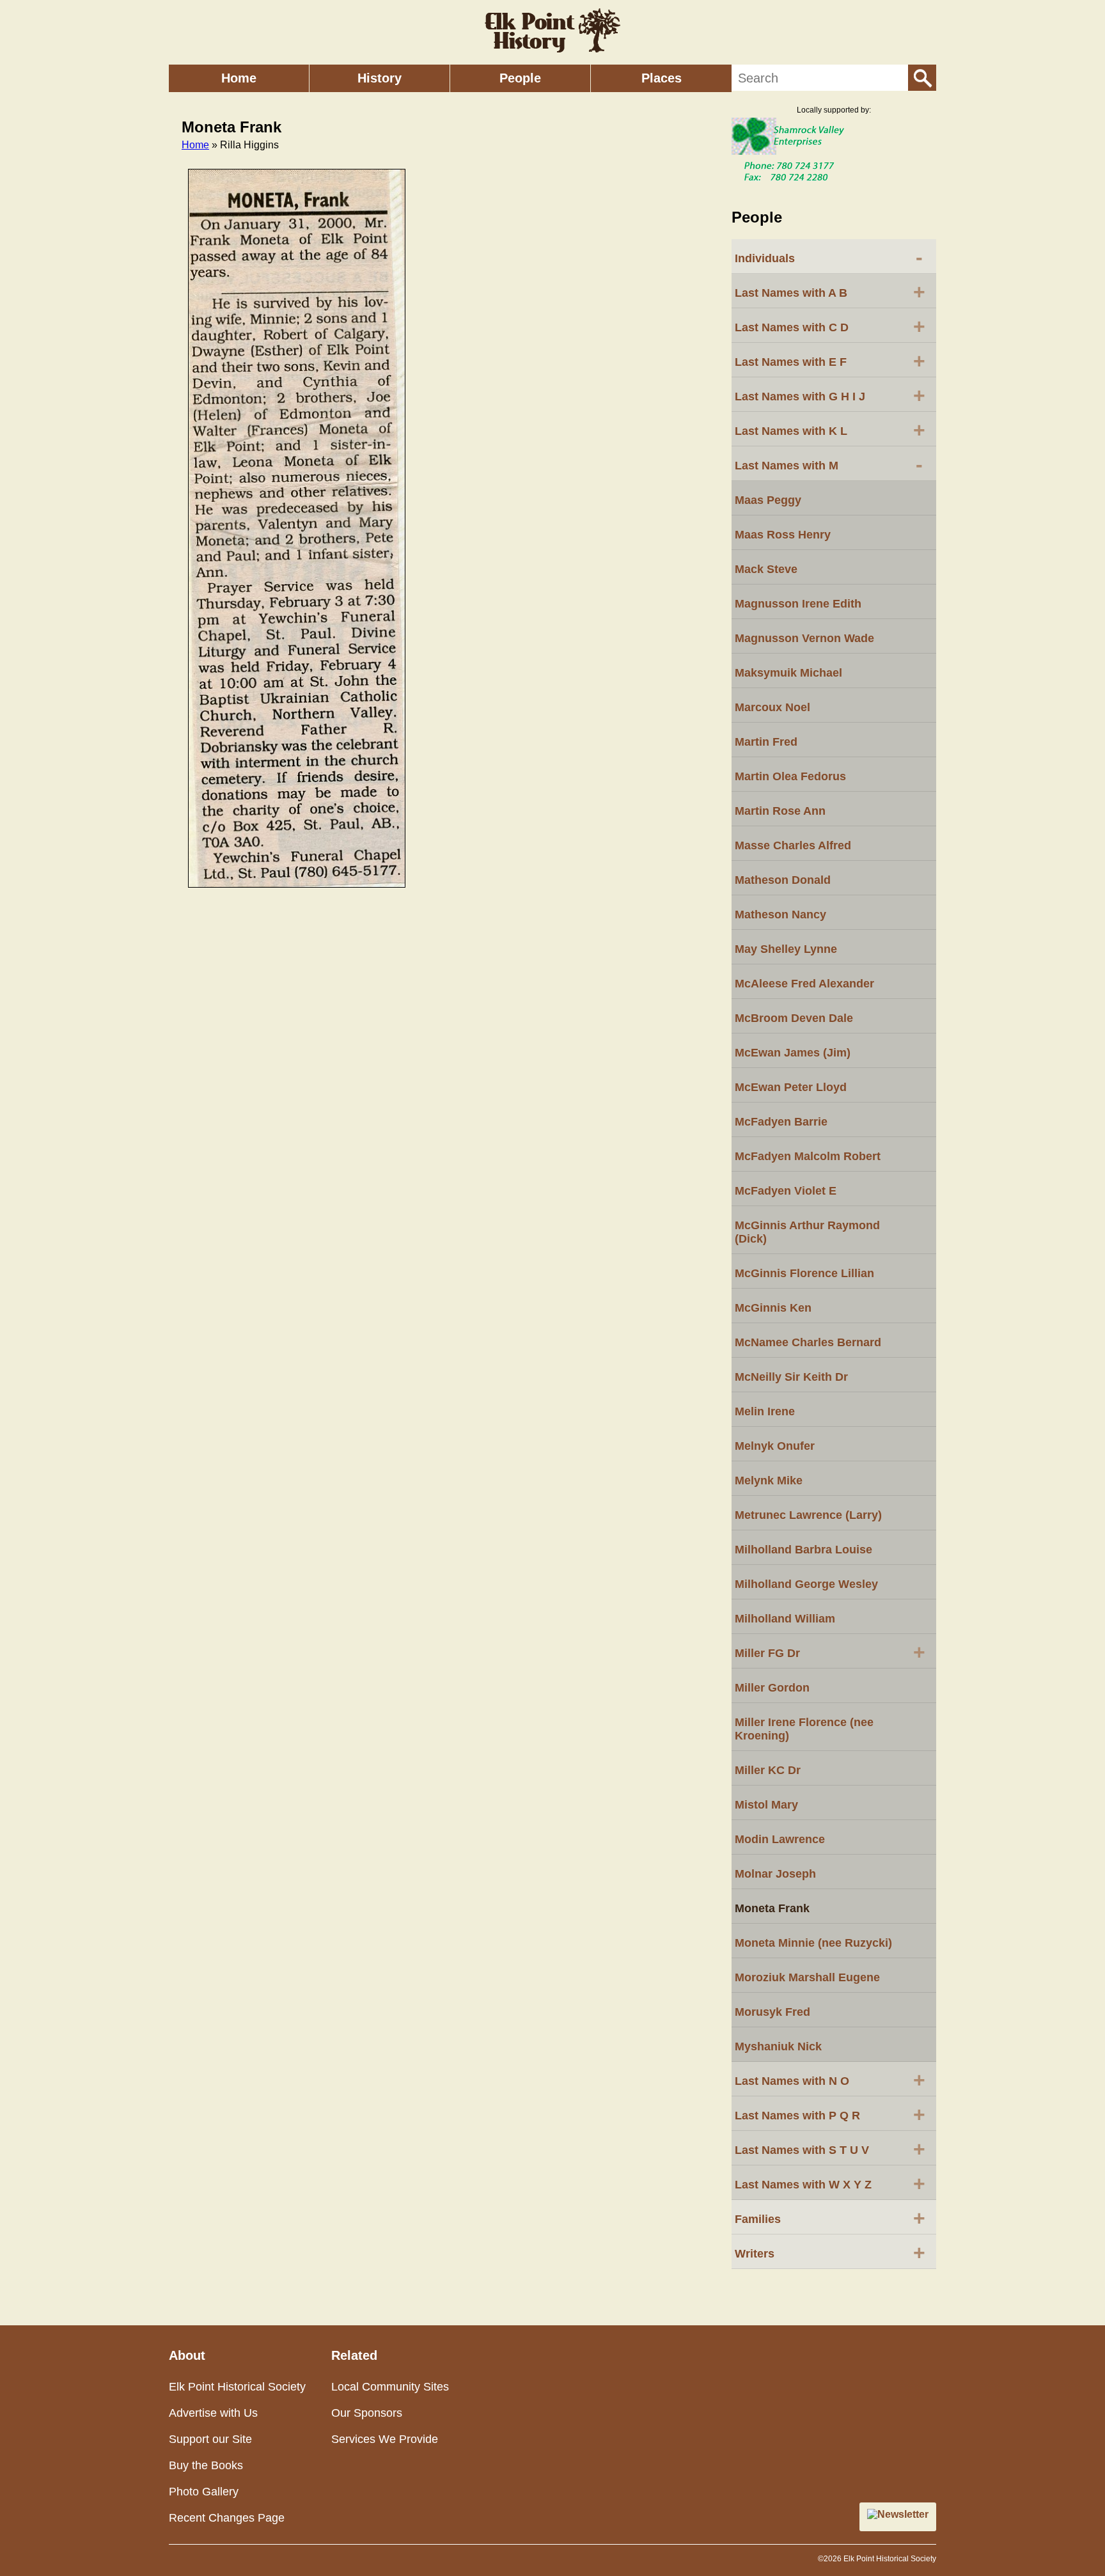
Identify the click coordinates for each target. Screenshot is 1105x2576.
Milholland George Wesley (806, 1584)
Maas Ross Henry (783, 535)
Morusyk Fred (772, 2012)
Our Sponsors (367, 2413)
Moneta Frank (772, 1908)
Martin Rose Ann (780, 811)
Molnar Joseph (775, 1874)
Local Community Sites (390, 2387)
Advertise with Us (213, 2413)
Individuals (829, 257)
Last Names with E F (830, 361)
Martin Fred (766, 742)
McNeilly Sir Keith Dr (791, 1377)
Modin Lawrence (780, 1839)
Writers (830, 2252)
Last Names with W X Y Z (830, 2183)
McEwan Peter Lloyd (791, 1087)
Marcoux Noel (772, 707)
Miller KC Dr (768, 1770)
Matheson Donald (783, 880)
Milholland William (785, 1619)
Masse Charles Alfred (793, 845)
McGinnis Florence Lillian (804, 1273)
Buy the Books (206, 2465)
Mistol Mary (766, 1805)
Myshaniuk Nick (778, 2046)
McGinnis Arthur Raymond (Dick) (807, 1232)
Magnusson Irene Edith (798, 604)
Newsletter (903, 2514)
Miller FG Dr (830, 1652)
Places (662, 78)
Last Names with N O (830, 2080)
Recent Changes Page (227, 2518)
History (380, 78)
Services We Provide (385, 2439)
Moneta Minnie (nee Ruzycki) (813, 1943)
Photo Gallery (204, 2492)
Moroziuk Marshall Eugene (807, 1977)
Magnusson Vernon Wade (804, 638)
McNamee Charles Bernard (808, 1342)
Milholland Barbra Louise (803, 1550)
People (520, 78)
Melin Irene (765, 1411)
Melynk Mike (769, 1480)
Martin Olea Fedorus (790, 776)
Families (830, 2218)
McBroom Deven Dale (794, 1018)
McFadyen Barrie (781, 1122)
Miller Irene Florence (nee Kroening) (804, 1729)
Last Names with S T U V (830, 2149)
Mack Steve (766, 569)
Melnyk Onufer (775, 1446)
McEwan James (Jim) (793, 1053)
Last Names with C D (830, 326)
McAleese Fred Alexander (804, 984)
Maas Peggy (768, 500)
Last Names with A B (830, 292)
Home (239, 78)
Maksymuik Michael (788, 673)
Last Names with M (829, 464)
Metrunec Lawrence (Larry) (808, 1515)
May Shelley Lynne (786, 949)
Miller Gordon (772, 1688)
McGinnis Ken (773, 1308)
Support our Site (210, 2439)
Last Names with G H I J (830, 395)
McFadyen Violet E (786, 1191)
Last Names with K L (830, 430)
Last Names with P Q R (830, 2114)
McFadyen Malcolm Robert (808, 1156)
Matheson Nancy (780, 915)
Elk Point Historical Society (237, 2387)
